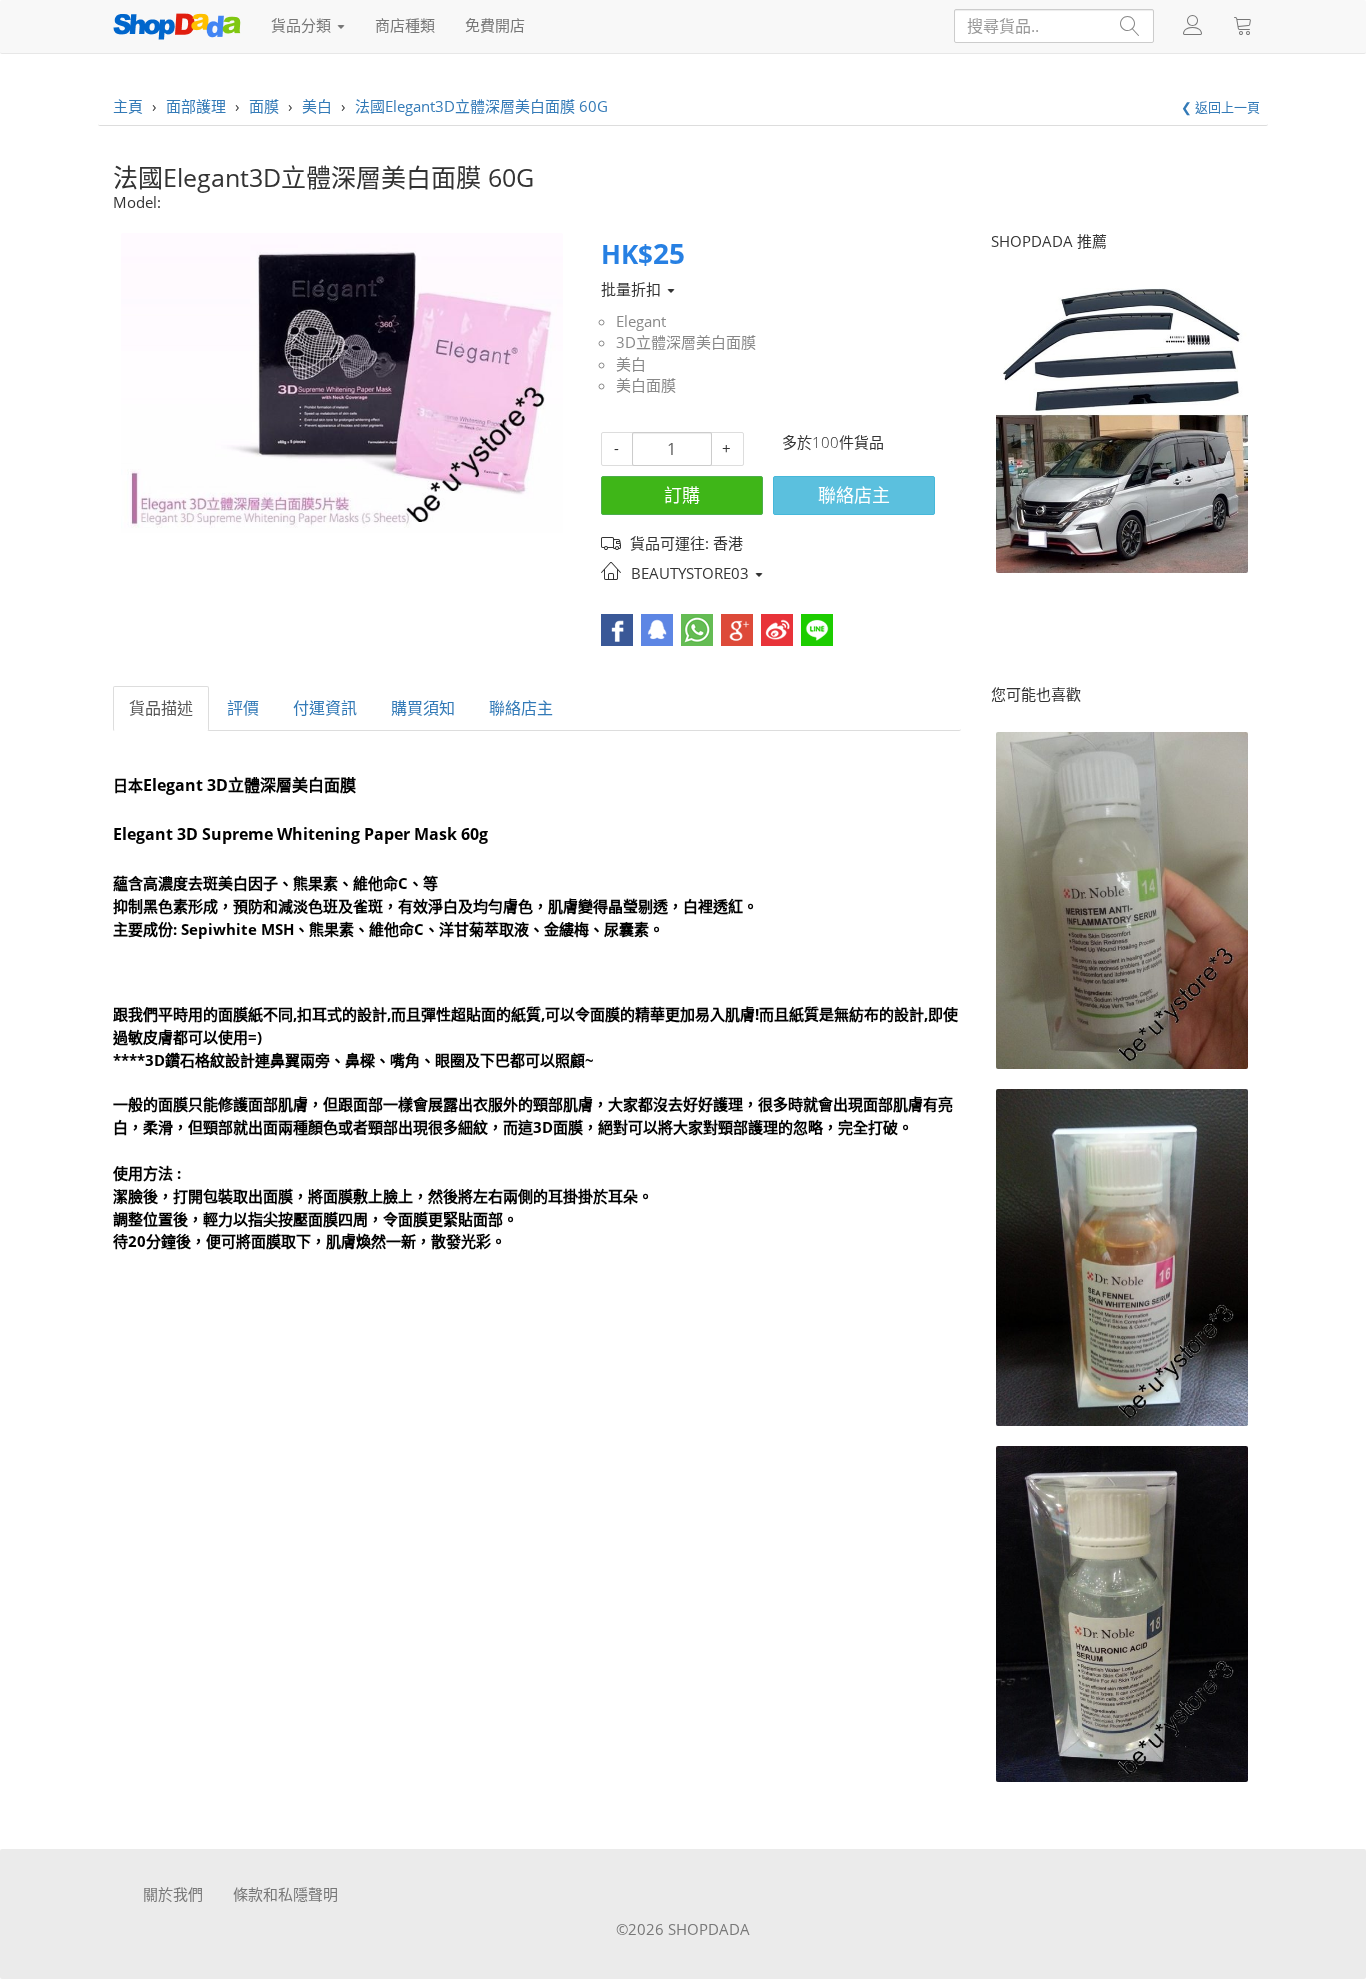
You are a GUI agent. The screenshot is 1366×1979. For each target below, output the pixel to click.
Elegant (641, 321)
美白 (631, 364)
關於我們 (173, 1894)
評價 (243, 708)
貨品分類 (303, 25)
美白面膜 (646, 385)
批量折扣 (633, 289)
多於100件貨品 (833, 442)
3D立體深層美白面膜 (686, 342)
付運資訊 (325, 708)
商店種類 (405, 25)
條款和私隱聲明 (285, 1894)
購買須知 (423, 708)
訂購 (682, 495)
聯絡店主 (854, 495)
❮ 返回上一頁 (1220, 107)
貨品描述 (161, 708)
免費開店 (495, 25)
